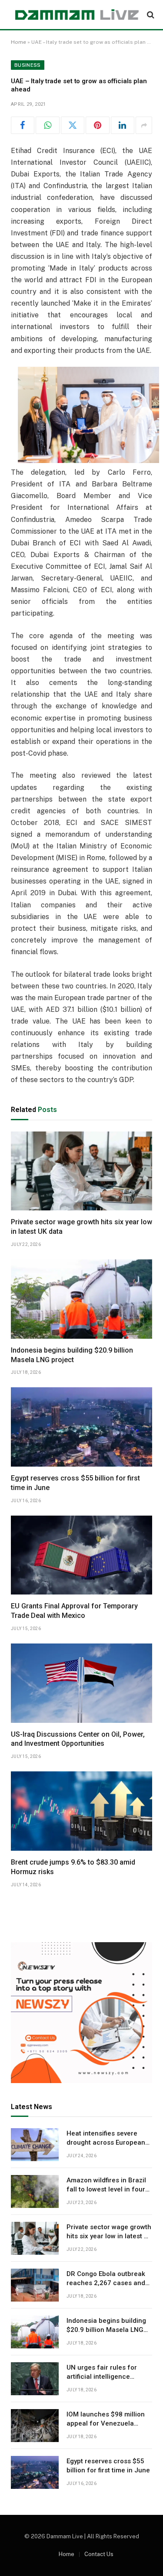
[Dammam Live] (77, 15)
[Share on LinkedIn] (123, 125)
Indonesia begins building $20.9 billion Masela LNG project (106, 2330)
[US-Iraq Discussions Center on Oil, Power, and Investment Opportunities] (81, 1683)
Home (18, 42)
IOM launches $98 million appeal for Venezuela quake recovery (106, 2424)
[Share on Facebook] (23, 125)
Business (28, 65)
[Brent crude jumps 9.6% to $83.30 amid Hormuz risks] (81, 1811)
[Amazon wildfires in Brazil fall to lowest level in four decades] (35, 2191)
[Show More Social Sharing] (144, 125)
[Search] (150, 15)
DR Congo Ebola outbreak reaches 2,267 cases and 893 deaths (106, 2283)
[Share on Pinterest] (97, 125)
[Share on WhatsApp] (47, 125)
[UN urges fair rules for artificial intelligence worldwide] (35, 2379)
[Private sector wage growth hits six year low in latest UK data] (81, 1171)
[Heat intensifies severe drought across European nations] (35, 2145)
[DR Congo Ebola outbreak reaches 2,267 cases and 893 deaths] (35, 2285)
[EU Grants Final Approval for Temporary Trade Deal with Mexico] (81, 1555)
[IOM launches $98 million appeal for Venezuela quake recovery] (35, 2426)
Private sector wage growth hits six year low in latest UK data (109, 2236)
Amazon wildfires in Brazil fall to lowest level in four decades (106, 2190)
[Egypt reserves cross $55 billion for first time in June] (81, 1427)
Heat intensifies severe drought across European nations (106, 2143)
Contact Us (99, 2554)
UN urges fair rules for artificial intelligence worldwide (102, 2377)
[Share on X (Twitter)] (73, 125)
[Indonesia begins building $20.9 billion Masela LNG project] (81, 1299)
